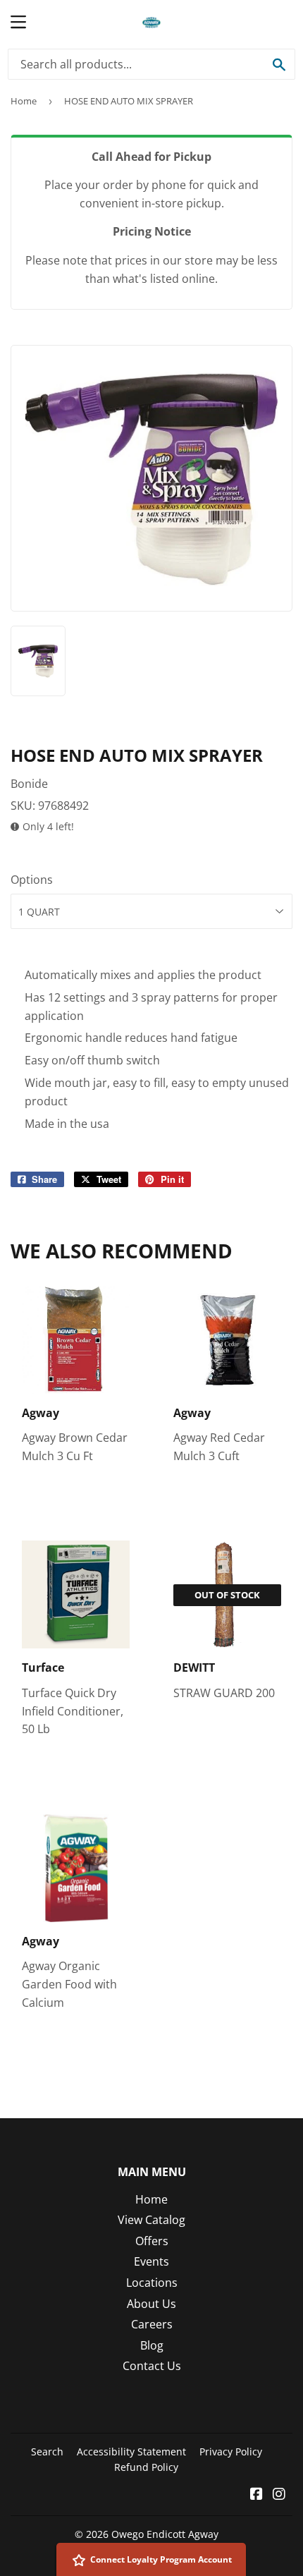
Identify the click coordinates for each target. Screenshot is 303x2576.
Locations (152, 2283)
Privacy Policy (231, 2452)
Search (47, 2452)
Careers (152, 2324)
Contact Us (152, 2366)
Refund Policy (146, 2467)
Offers (152, 2241)
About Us (151, 2304)
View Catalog (151, 2220)
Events (151, 2261)
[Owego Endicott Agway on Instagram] (279, 2495)
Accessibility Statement (131, 2452)
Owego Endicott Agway (165, 2534)
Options (32, 880)
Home (24, 101)
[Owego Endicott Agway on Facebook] (256, 2495)
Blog (152, 2345)
